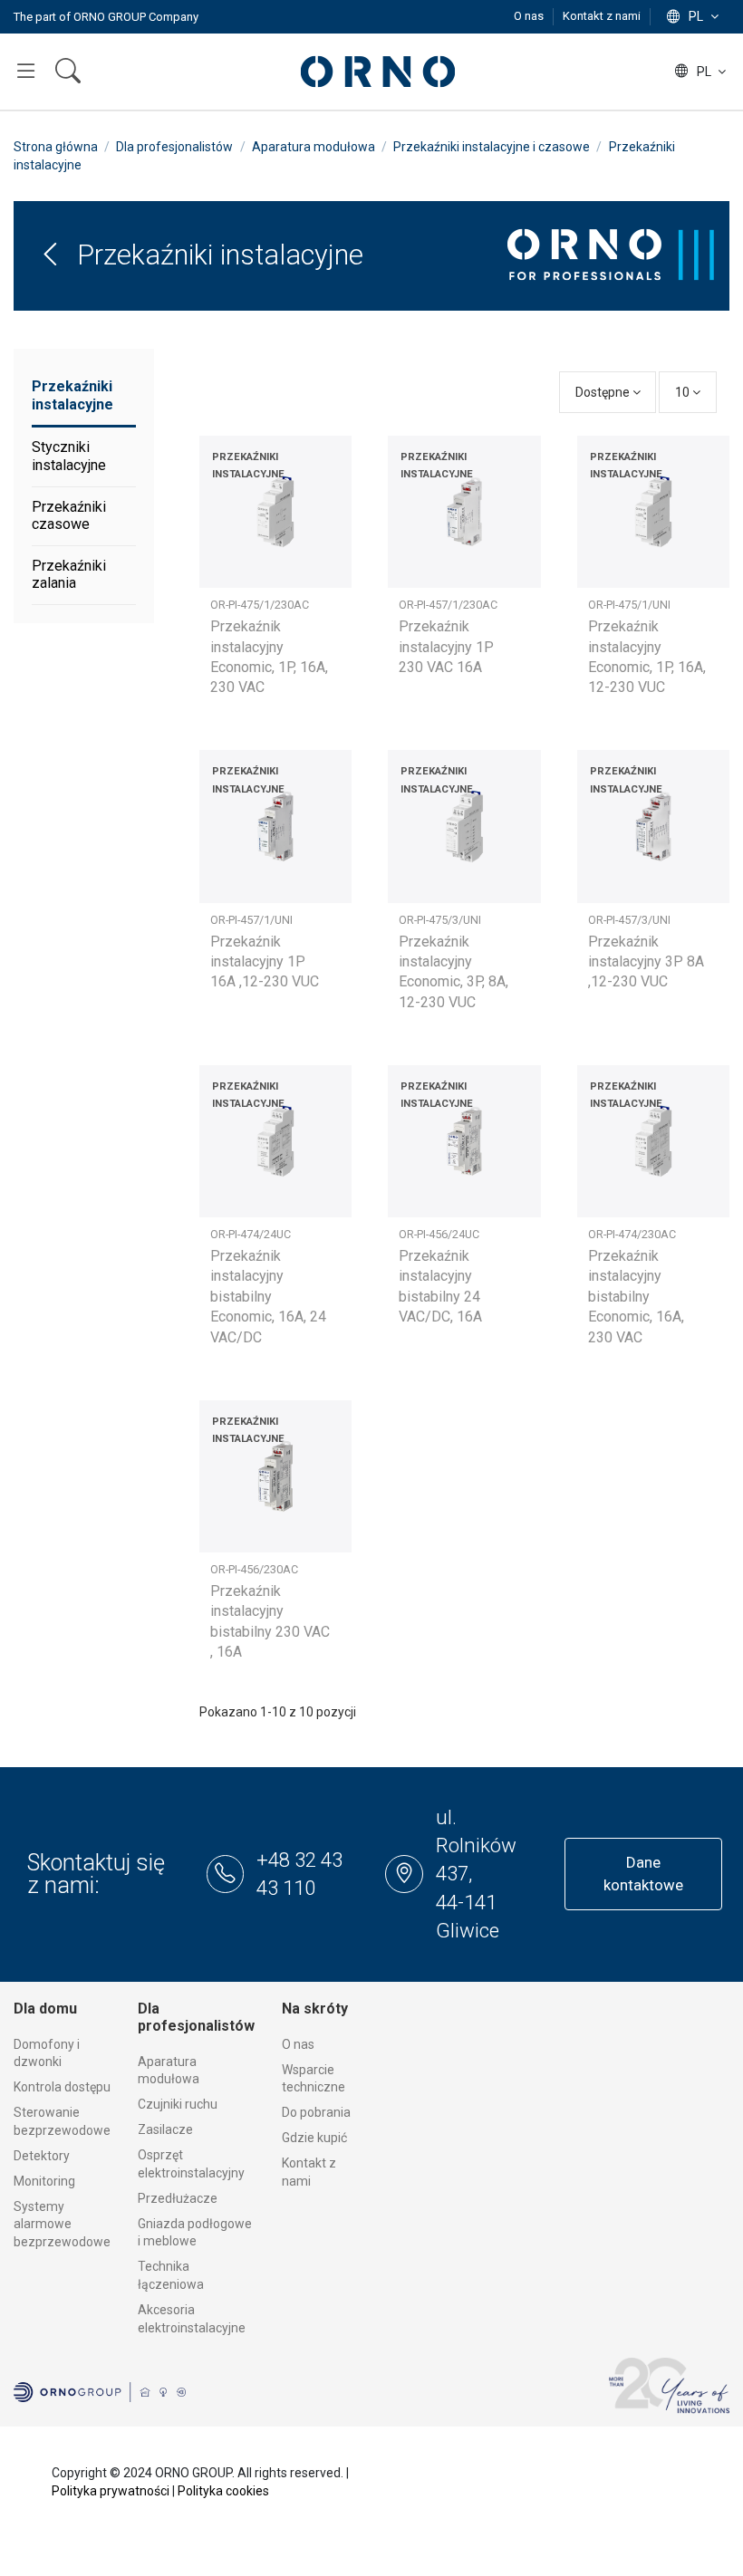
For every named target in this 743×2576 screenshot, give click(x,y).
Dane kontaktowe (643, 1874)
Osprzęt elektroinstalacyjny (191, 2164)
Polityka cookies (223, 2491)
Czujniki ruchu (178, 2104)
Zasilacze (165, 2129)
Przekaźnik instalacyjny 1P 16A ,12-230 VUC (265, 962)
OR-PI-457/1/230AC (448, 605)
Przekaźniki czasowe (69, 516)
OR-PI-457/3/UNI (629, 920)
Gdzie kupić (314, 2138)
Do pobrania (316, 2112)
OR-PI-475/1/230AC (260, 605)
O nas (530, 16)
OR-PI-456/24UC (439, 1234)
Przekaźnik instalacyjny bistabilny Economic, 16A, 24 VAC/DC (268, 1297)
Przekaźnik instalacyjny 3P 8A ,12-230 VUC (646, 962)
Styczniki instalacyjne (69, 456)
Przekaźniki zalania (69, 575)
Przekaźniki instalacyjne (72, 395)
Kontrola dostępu (62, 2087)
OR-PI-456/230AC (254, 1569)
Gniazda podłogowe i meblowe (195, 2233)
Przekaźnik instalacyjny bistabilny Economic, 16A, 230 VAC (636, 1297)
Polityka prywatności (111, 2491)
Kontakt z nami (602, 16)
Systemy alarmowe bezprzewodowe (62, 2224)
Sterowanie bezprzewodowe (62, 2121)
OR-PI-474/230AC (632, 1234)
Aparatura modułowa (169, 2071)
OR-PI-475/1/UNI (629, 605)
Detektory (42, 2156)
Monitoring (44, 2181)
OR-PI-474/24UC (251, 1234)
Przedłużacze (178, 2198)
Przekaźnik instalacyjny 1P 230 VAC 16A (446, 647)
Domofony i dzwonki (47, 2053)
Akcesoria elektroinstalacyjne (192, 2319)
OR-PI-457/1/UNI (251, 920)
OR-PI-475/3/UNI (440, 920)
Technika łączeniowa (171, 2275)
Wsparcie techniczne (314, 2079)
